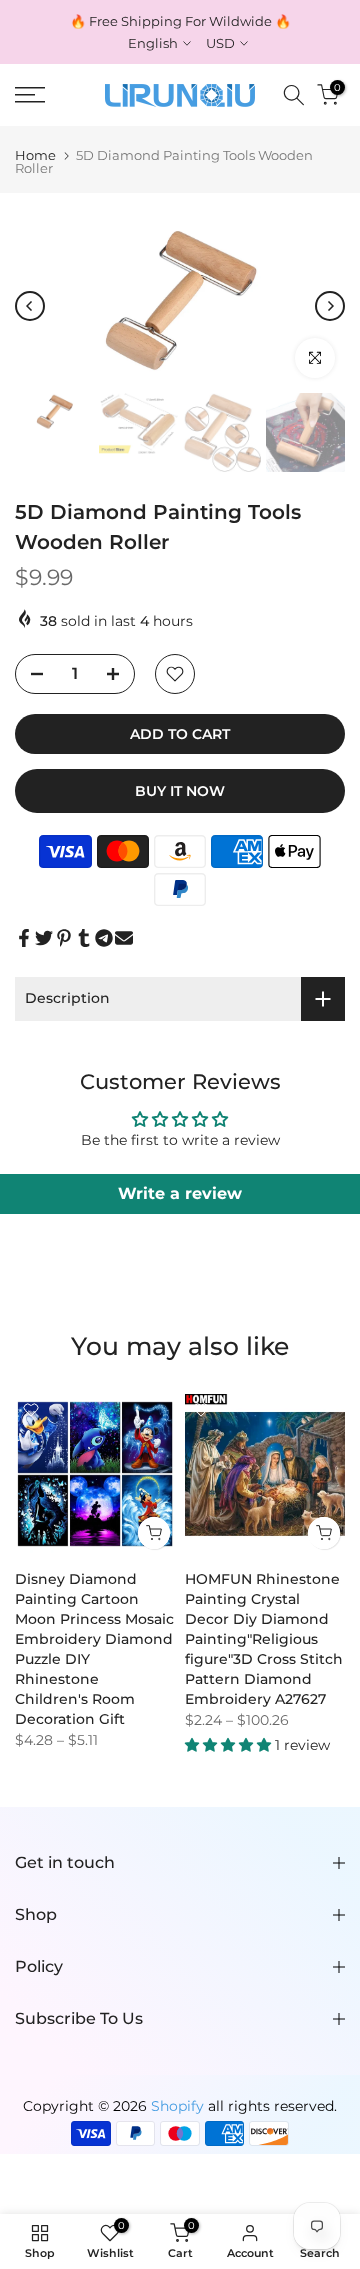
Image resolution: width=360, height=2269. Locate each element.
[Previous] (30, 306)
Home (35, 155)
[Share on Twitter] (44, 938)
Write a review (180, 1193)
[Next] (330, 306)
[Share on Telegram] (104, 938)
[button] (230, 1745)
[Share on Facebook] (24, 938)
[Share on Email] (124, 938)
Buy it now (180, 791)
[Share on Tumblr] (84, 938)
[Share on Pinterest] (64, 938)
